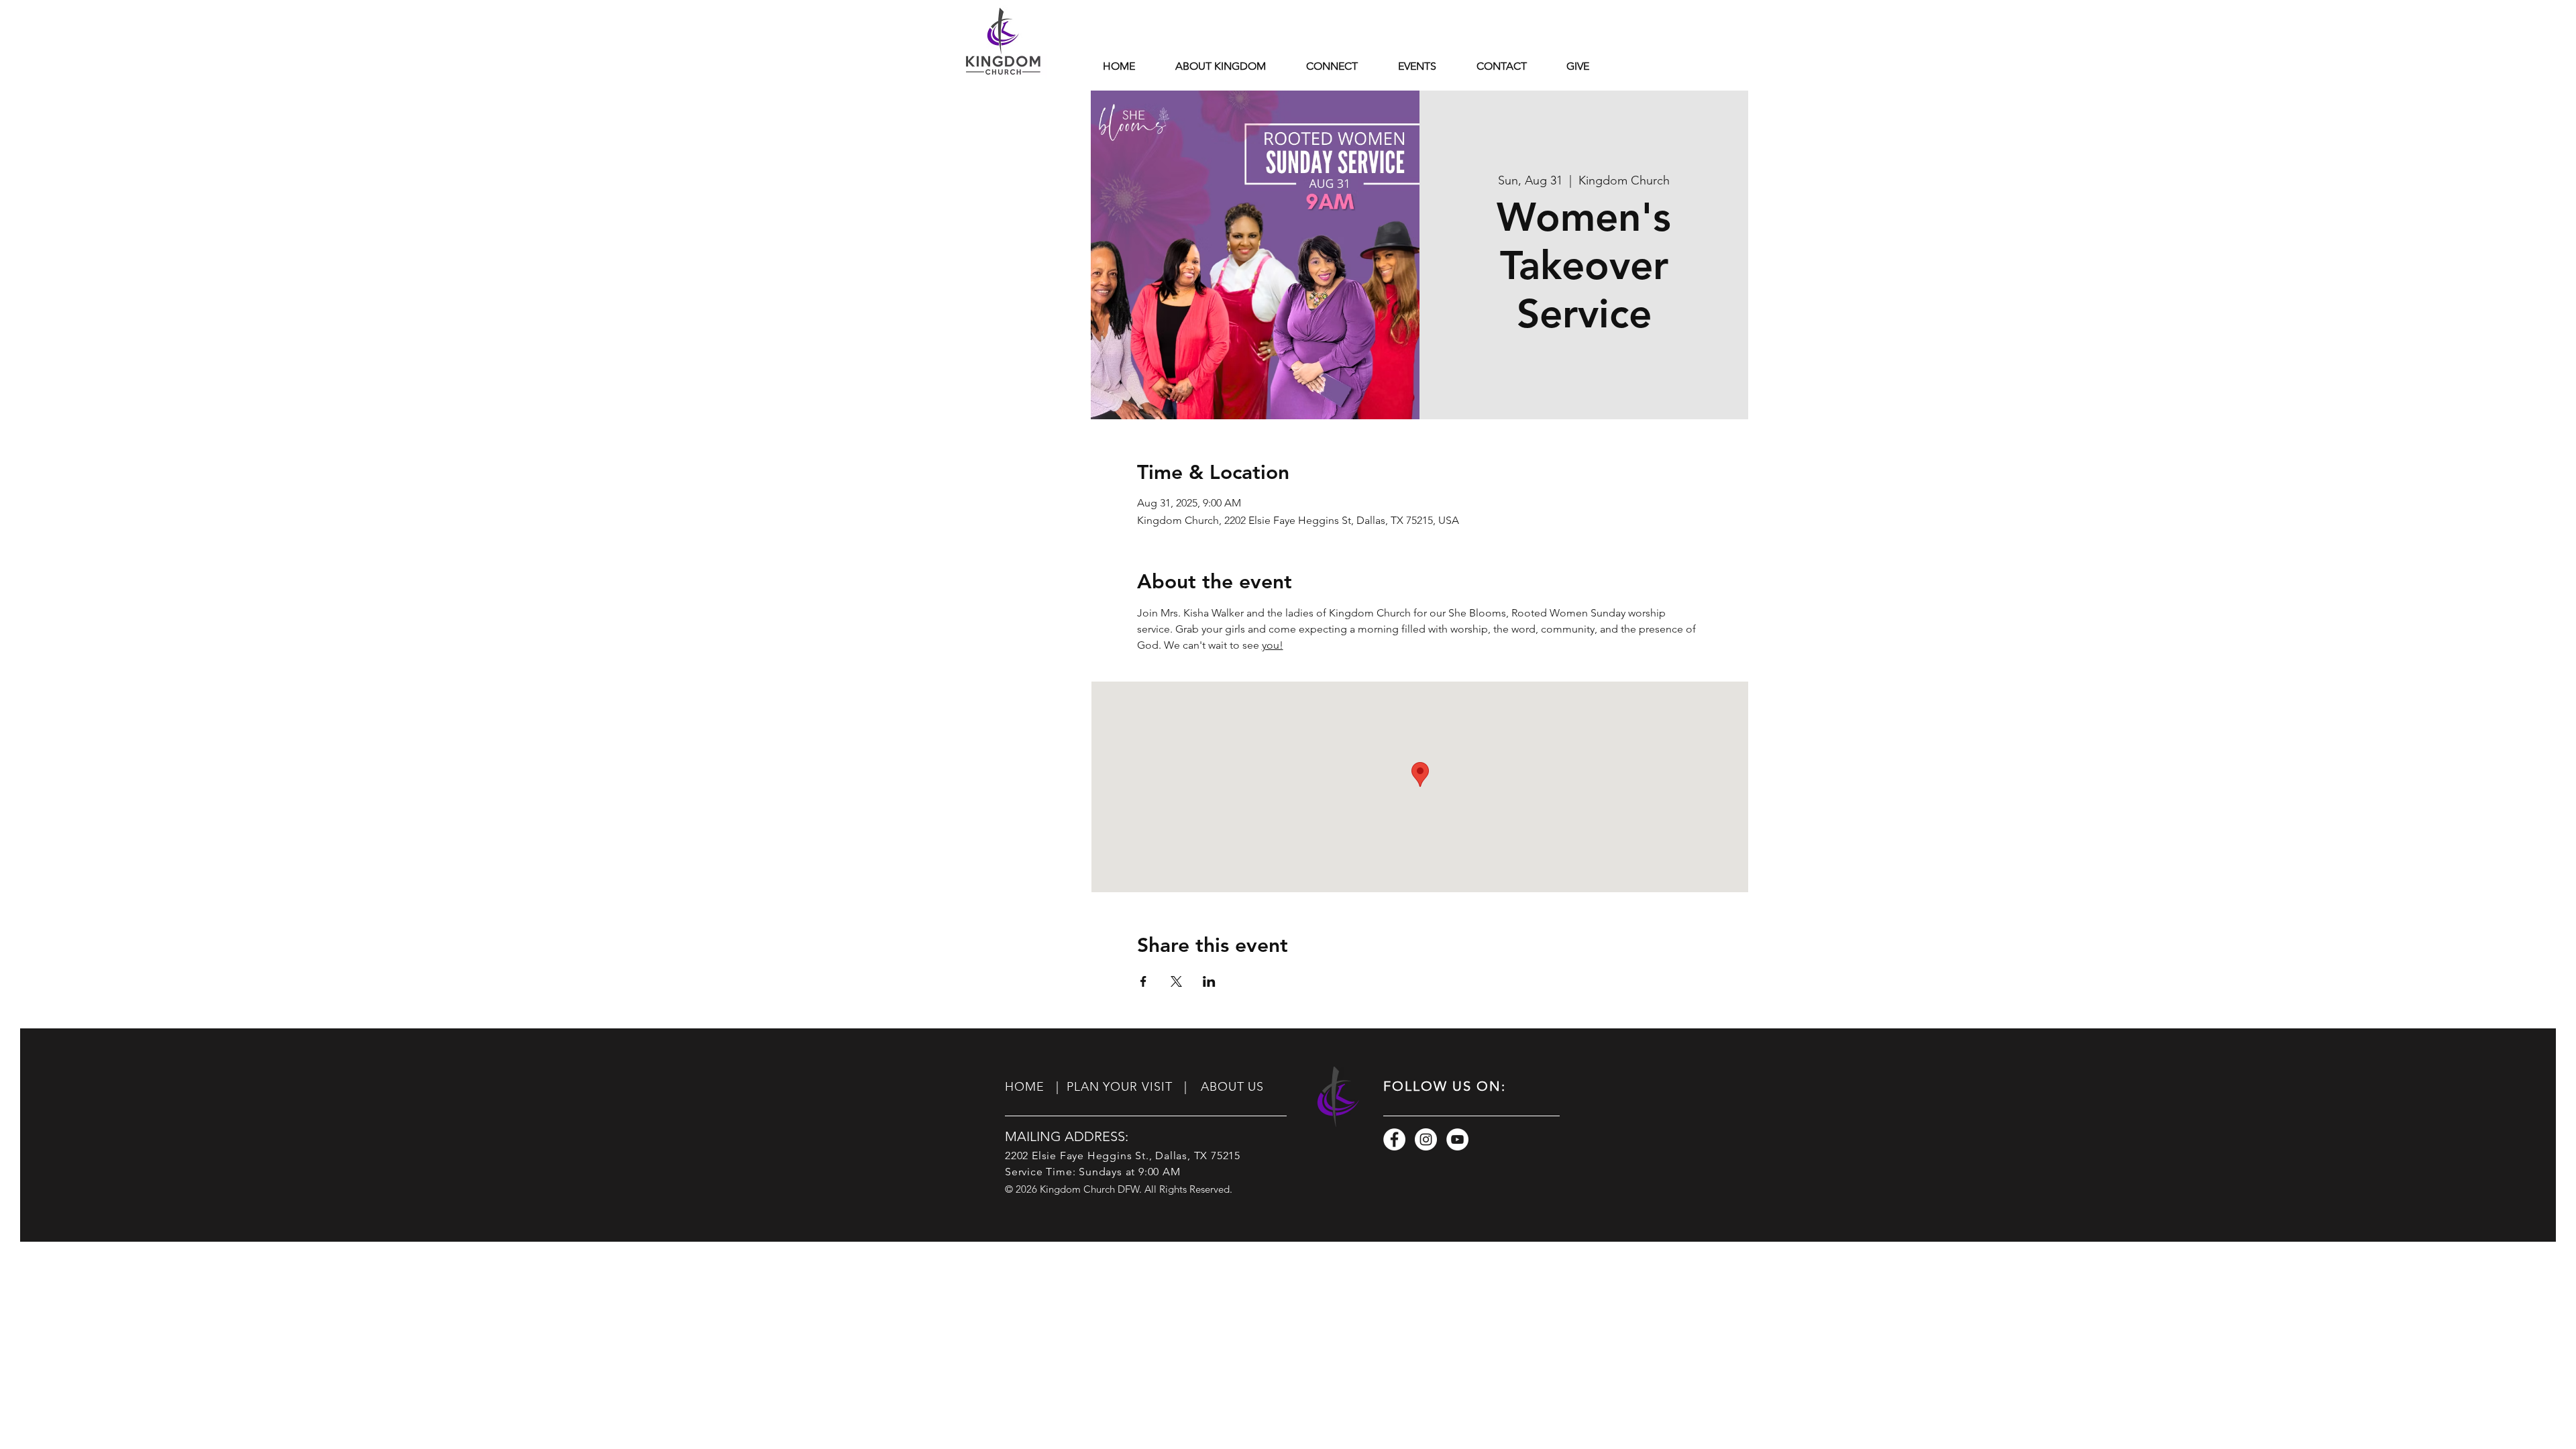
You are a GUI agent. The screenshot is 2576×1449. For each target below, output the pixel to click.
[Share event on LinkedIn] (1209, 981)
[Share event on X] (1176, 981)
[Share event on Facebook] (1143, 981)
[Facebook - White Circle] (1394, 1139)
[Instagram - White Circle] (1426, 1139)
